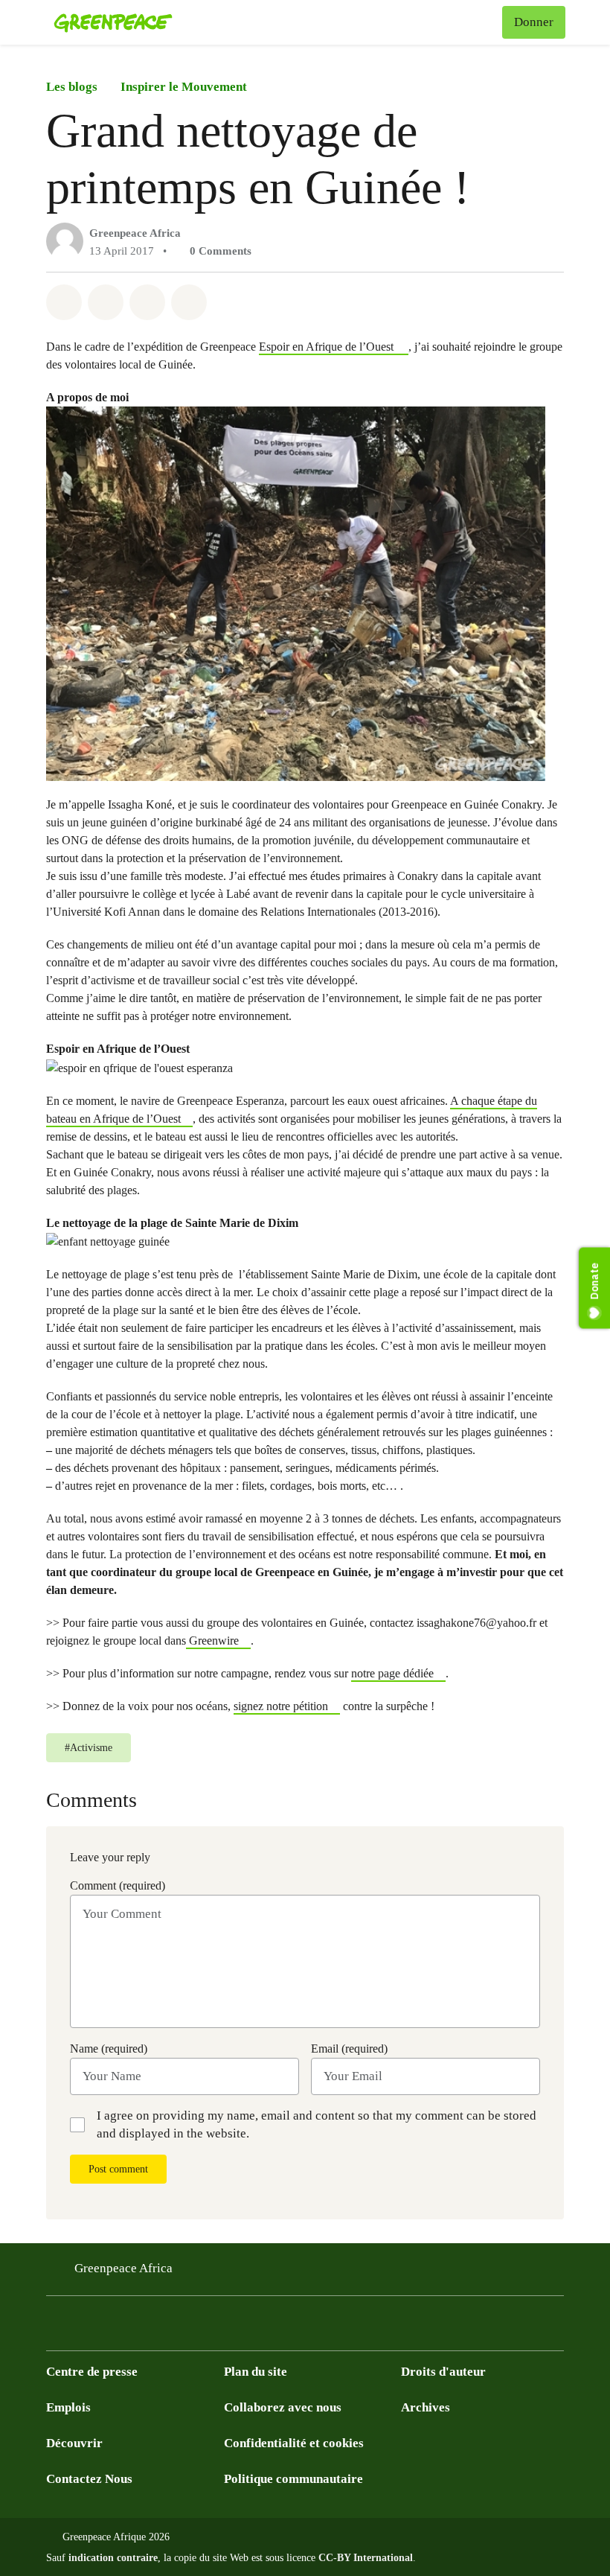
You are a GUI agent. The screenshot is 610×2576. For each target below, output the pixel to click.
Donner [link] (534, 22)
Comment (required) (118, 1885)
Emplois (68, 2407)
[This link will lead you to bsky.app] (174, 2328)
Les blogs (72, 87)
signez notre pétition (281, 1706)
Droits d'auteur (443, 2372)
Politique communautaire (293, 2479)
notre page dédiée (392, 1673)
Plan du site (256, 2372)
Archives (426, 2407)
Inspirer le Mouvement (184, 87)
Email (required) (349, 2049)
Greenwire (212, 1641)
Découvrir (74, 2443)
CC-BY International (366, 2558)
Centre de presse (92, 2372)
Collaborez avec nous (283, 2407)
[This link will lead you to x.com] (55, 2328)
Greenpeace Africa (135, 233)
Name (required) (109, 2049)
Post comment (118, 2169)
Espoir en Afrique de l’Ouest (328, 347)
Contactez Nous (89, 2479)
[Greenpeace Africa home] (113, 22)
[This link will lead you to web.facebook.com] (115, 2328)
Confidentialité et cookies (294, 2443)
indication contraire (113, 2558)
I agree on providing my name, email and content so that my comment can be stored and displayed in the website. (317, 2124)
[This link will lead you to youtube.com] (85, 2328)
